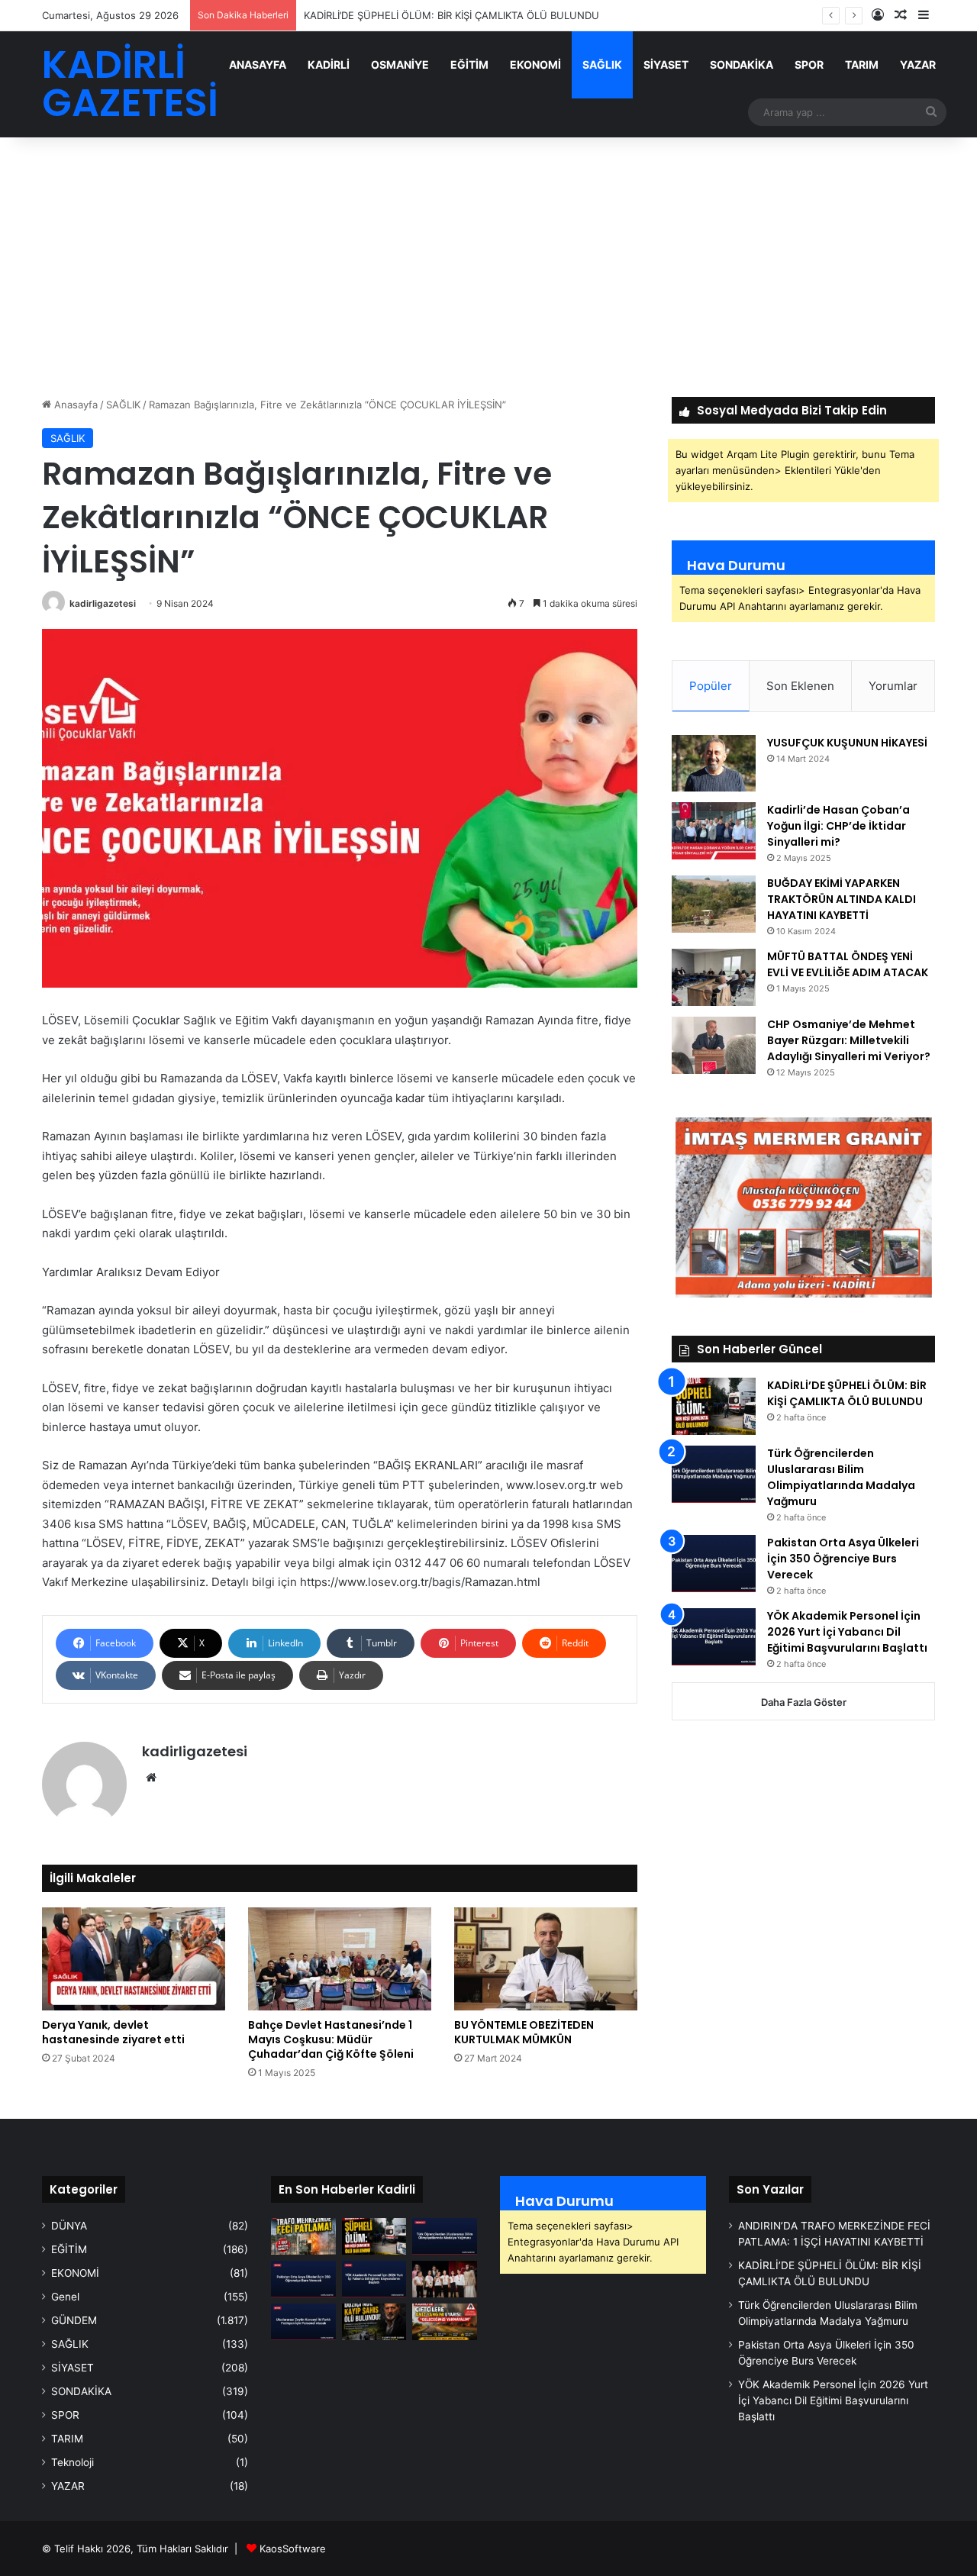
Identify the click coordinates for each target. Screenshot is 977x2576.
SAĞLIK (602, 64)
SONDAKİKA (742, 64)
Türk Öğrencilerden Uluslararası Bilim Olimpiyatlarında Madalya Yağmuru (841, 1477)
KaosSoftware (293, 2549)
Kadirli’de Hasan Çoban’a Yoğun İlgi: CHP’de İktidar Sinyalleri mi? (838, 826)
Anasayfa (74, 405)
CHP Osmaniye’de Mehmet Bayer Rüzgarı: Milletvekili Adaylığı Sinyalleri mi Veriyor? (849, 1040)
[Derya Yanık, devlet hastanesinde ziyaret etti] (134, 1959)
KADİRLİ (329, 64)
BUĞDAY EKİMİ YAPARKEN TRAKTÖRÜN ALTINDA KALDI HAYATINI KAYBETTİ (842, 899)
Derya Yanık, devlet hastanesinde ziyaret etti (113, 2032)
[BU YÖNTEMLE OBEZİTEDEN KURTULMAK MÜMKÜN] (546, 1959)
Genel (65, 2297)
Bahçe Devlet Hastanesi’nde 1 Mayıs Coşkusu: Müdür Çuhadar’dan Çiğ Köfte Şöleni (331, 2039)
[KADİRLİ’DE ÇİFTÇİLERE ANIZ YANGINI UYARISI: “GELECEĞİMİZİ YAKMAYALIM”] (445, 2322)
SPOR (809, 64)
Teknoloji (73, 2462)
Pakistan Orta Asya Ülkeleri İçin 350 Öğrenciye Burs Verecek (843, 1559)
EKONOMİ (535, 64)
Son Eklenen (800, 686)
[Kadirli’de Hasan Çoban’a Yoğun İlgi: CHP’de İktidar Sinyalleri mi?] (714, 831)
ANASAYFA (258, 64)
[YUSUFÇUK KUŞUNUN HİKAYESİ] (714, 763)
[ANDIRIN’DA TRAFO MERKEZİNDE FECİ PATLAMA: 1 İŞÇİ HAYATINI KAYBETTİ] (303, 2236)
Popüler (711, 686)
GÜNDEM (74, 2320)
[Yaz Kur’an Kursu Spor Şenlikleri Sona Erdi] (445, 2279)
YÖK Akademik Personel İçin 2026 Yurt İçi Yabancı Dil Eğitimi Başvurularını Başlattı (847, 1632)
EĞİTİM (469, 64)
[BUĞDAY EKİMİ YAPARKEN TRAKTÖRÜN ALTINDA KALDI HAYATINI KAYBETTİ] (714, 904)
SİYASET (666, 64)
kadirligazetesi (103, 603)
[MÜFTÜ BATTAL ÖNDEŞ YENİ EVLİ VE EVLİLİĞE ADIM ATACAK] (714, 977)
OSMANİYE (400, 64)
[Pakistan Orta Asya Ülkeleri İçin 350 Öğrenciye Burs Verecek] (714, 1564)
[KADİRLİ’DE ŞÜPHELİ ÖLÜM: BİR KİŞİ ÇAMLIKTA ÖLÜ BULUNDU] (714, 1406)
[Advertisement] (488, 267)
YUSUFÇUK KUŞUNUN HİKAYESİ (847, 743)
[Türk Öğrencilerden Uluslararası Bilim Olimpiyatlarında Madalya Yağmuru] (714, 1474)
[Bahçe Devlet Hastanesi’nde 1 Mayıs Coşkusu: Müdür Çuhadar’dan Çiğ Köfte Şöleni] (340, 1959)
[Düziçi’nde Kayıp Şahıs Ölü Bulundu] (374, 2322)
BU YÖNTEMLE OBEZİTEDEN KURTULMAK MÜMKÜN (524, 2032)
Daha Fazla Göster (804, 1702)
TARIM (862, 64)
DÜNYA (69, 2226)
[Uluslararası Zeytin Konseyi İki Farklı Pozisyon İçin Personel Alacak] (303, 2322)
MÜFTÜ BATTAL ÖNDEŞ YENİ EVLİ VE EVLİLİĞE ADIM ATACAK (848, 964)
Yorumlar (893, 686)
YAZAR (918, 64)
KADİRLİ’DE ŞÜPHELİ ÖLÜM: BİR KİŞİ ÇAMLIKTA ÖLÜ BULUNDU (847, 1393)
